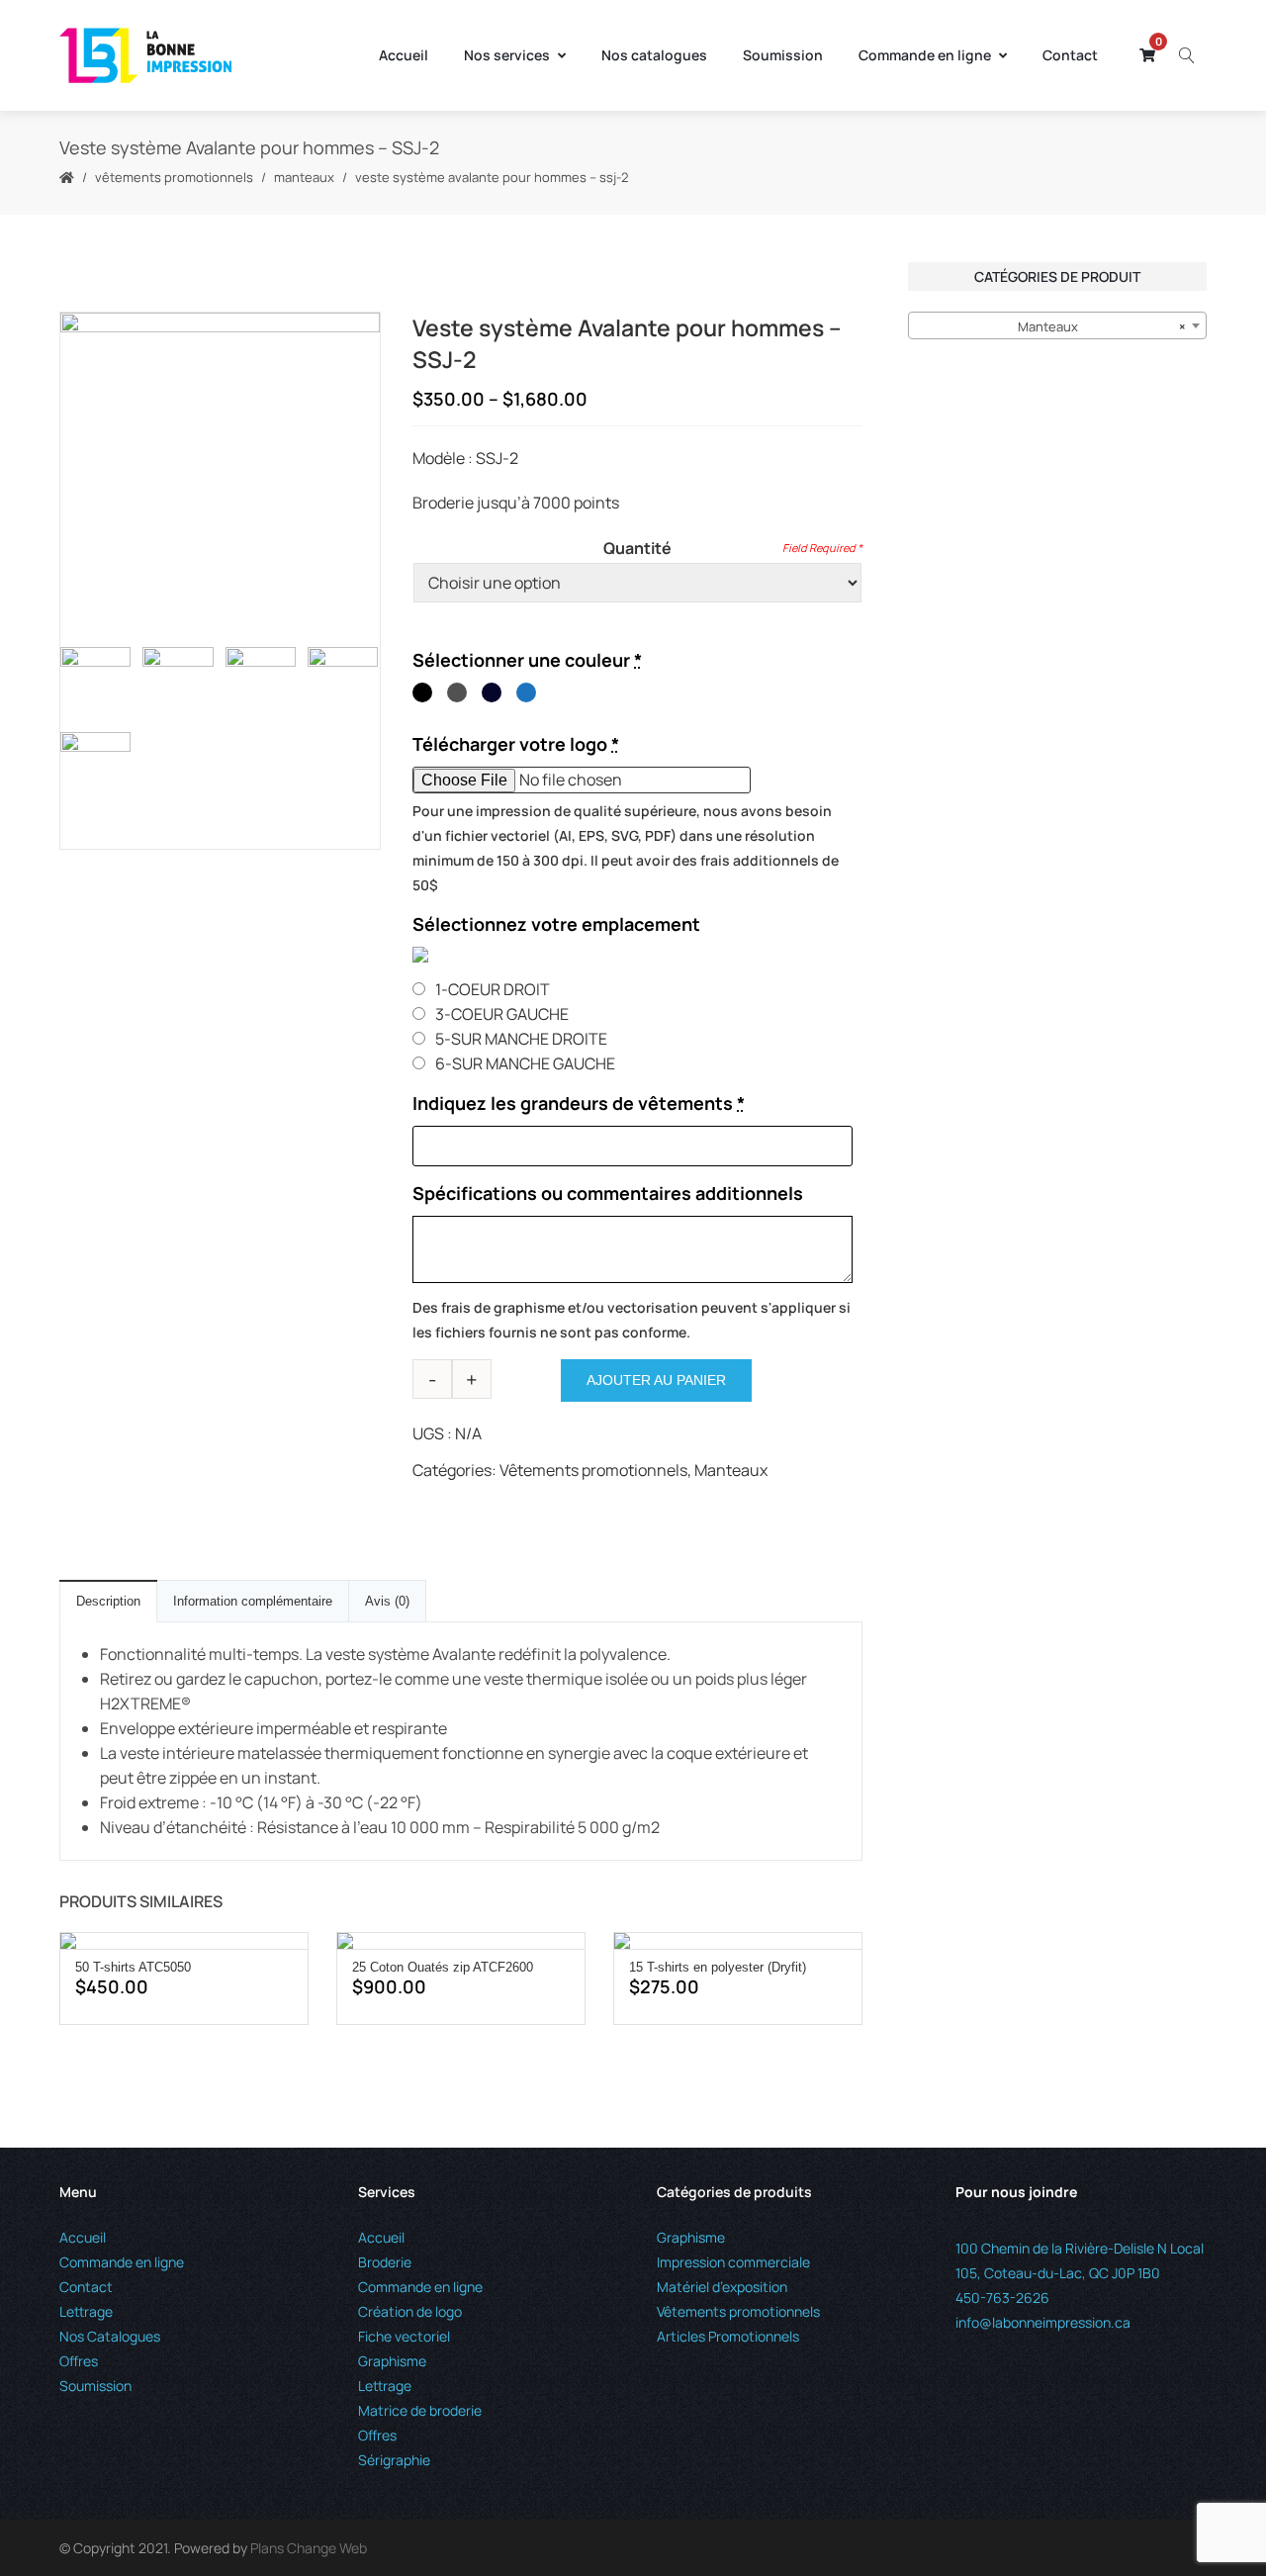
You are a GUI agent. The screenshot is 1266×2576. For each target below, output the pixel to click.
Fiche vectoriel (404, 2336)
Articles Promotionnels (728, 2336)
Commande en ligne (925, 55)
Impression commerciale (733, 2262)
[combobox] (1057, 325)
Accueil (404, 55)
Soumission (783, 55)
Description (108, 1601)
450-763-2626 (1002, 2298)
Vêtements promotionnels (174, 177)
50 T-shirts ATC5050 (133, 1967)
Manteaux (304, 177)
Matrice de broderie (420, 2410)
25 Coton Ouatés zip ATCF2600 (443, 1967)
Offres (79, 2361)
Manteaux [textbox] (1102, 326)
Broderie (385, 2262)
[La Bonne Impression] (145, 55)
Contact (1070, 55)
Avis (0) (387, 1601)
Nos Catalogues (110, 2336)
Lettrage (86, 2311)
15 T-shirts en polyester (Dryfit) (718, 1967)
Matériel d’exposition (722, 2287)
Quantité (637, 548)
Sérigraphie (394, 2460)
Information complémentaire (253, 1601)
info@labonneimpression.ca (1043, 2322)
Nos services (507, 55)
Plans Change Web (309, 2548)
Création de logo (410, 2311)
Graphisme (392, 2361)
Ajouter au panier (656, 1380)
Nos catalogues (654, 55)
